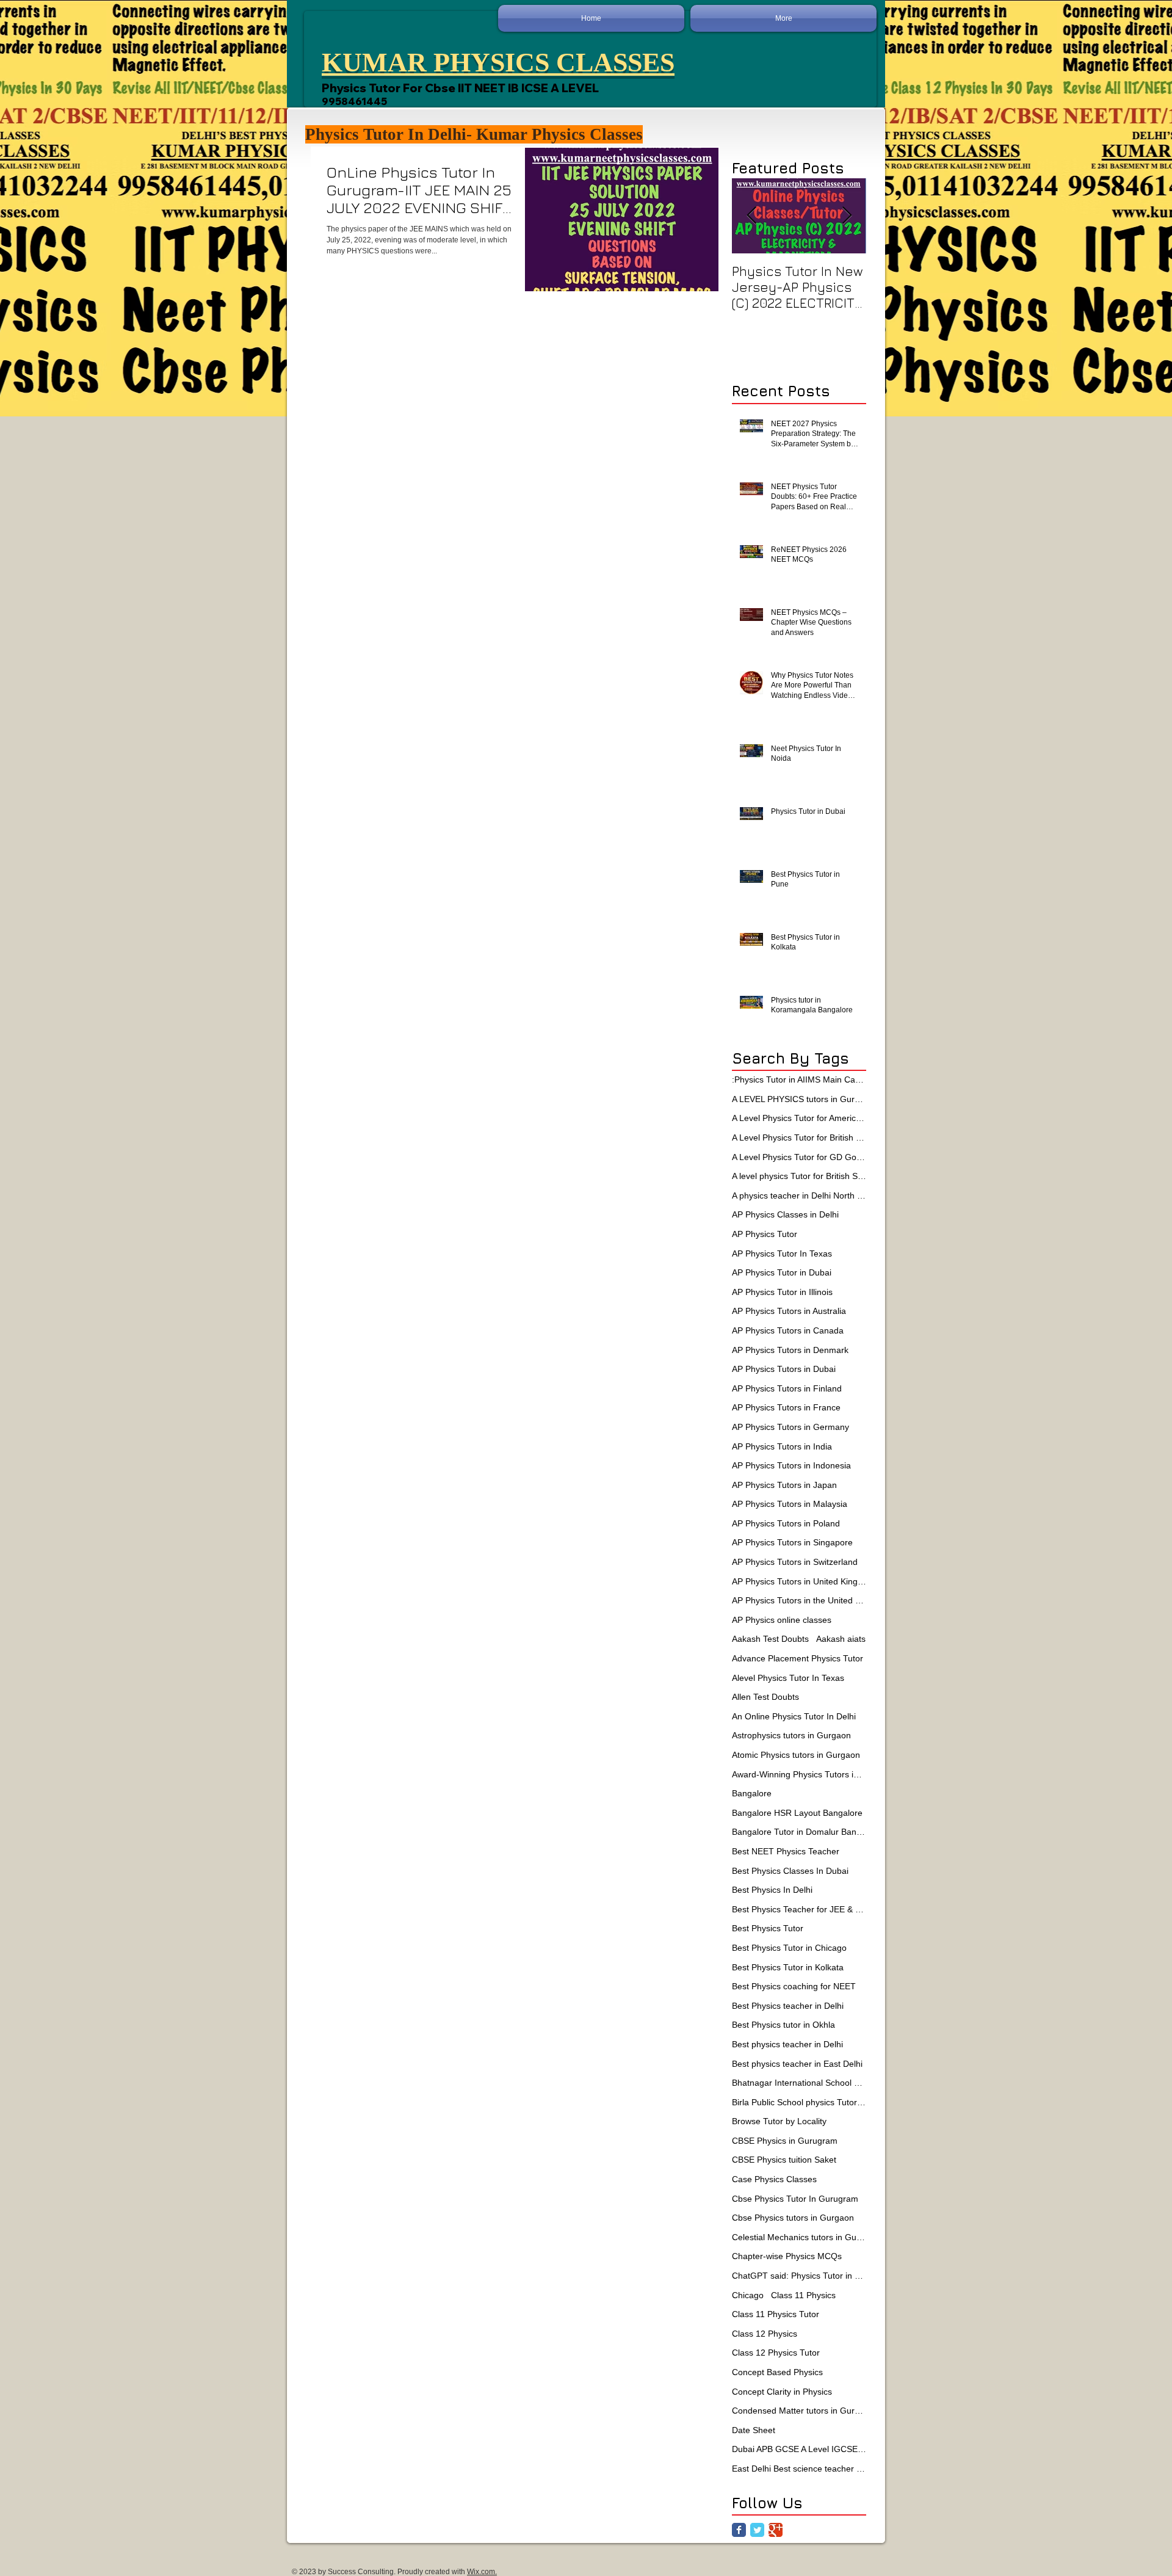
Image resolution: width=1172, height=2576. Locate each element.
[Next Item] (847, 216)
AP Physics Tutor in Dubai (782, 1272)
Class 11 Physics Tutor (776, 2314)
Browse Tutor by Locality (779, 2121)
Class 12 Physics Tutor (776, 2353)
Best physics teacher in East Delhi (797, 2064)
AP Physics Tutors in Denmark (790, 1350)
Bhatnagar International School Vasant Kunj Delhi (799, 2083)
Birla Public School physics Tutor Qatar (799, 2102)
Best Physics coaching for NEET (794, 1986)
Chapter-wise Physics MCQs (787, 2256)
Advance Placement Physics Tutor (798, 1658)
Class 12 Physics (765, 2334)
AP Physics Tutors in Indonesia (791, 1465)
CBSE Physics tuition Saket (784, 2160)
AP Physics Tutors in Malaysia (790, 1504)
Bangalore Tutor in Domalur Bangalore (799, 1832)
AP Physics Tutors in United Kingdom (799, 1581)
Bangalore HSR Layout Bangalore (797, 1813)
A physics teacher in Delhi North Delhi (799, 1195)
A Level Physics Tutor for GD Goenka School (799, 1157)
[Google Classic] (776, 2530)
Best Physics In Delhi (772, 1890)
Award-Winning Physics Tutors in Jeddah (799, 1774)
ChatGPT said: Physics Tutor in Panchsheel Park (799, 2276)
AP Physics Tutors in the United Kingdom (799, 1600)
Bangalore (752, 1793)
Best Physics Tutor (768, 1928)
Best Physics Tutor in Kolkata (788, 1967)
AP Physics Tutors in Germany (790, 1427)
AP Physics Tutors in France (786, 1407)
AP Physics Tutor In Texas (782, 1254)
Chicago (748, 2295)
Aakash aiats (841, 1639)
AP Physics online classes (782, 1620)
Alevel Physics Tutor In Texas (788, 1678)
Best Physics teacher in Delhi (788, 2006)
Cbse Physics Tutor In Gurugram (795, 2199)
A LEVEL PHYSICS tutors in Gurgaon (799, 1099)
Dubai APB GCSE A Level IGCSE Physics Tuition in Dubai (799, 2449)
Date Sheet (754, 2430)
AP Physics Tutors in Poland (786, 1523)
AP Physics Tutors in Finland (787, 1388)
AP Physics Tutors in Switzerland (795, 1562)
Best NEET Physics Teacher (786, 1851)
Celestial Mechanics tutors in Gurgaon (799, 2237)
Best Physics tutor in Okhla (783, 2025)
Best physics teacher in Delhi (787, 2044)
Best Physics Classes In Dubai (790, 1871)
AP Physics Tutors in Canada (788, 1330)
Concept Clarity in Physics (782, 2392)
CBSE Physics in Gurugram (785, 2141)
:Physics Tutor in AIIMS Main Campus (799, 1079)
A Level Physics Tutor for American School (799, 1118)
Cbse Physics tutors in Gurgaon (793, 2218)
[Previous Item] (751, 216)
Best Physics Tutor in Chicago (789, 1948)
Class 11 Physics (803, 2295)
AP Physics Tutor (765, 1234)
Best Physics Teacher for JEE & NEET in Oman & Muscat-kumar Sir (799, 1909)
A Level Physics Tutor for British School (799, 1137)
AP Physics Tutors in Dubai (784, 1369)
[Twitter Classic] (757, 2530)
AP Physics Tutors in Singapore (792, 1542)
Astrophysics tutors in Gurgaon (791, 1735)
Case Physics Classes (774, 2179)
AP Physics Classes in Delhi (785, 1214)
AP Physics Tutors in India (782, 1446)
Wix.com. (482, 2572)
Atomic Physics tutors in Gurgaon (796, 1755)
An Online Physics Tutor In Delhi (794, 1716)
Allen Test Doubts (765, 1697)
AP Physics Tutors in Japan (784, 1485)
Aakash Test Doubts (770, 1639)
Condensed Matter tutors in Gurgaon (799, 2411)
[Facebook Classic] (739, 2530)
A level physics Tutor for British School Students (799, 1176)
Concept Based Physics (777, 2372)
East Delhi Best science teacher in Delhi (799, 2469)
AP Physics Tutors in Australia (789, 1311)
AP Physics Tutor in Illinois (782, 1292)
